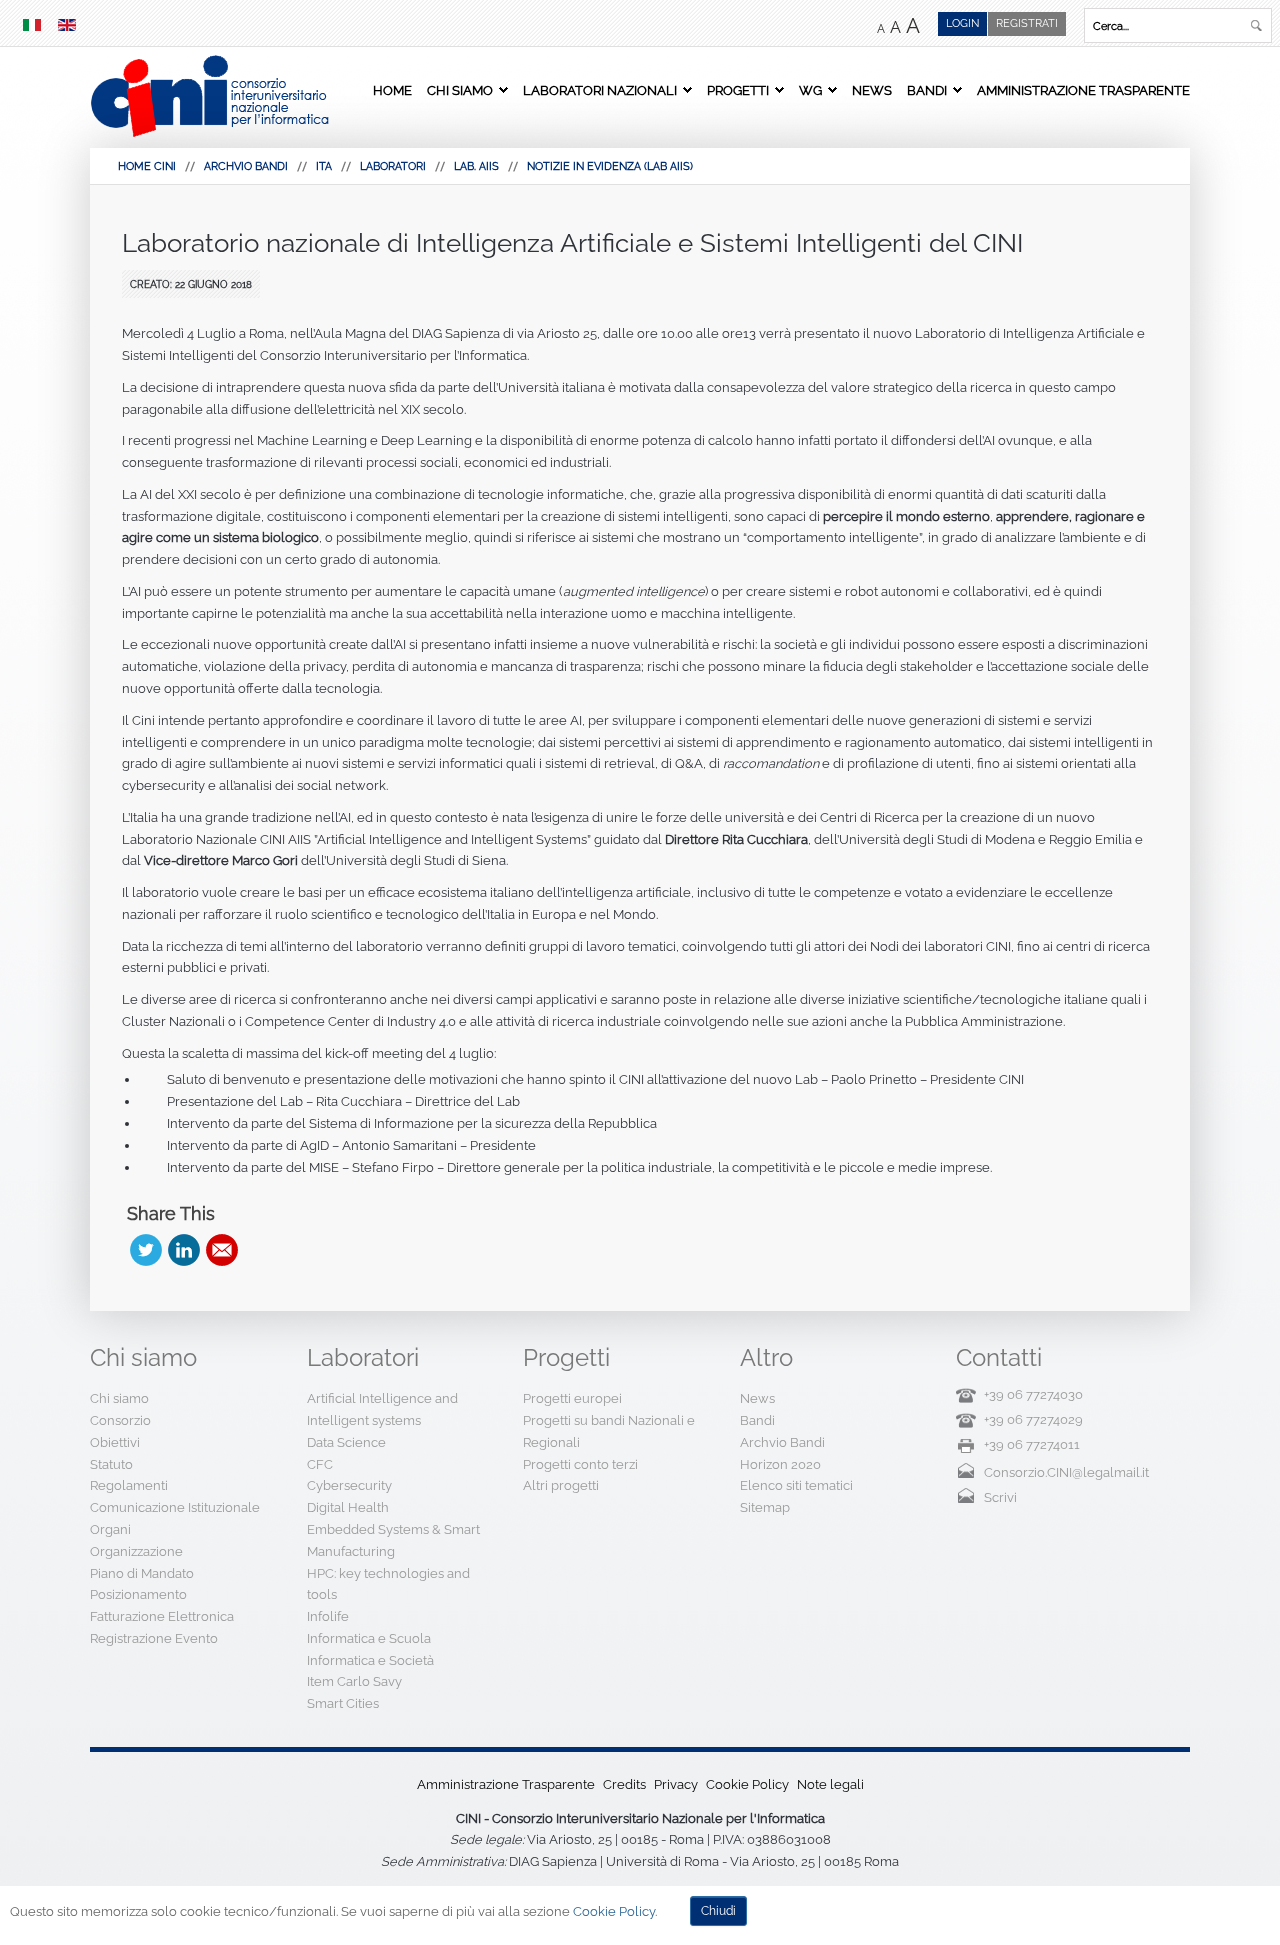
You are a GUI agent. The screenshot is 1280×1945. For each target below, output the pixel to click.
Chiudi (718, 1911)
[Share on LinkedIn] (184, 1250)
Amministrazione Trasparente (1083, 90)
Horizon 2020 (780, 1464)
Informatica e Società (370, 1660)
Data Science (346, 1442)
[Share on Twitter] (146, 1250)
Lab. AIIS (476, 166)
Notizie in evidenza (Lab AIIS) (610, 166)
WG (810, 90)
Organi (110, 1529)
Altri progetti (561, 1485)
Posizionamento (138, 1594)
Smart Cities (343, 1703)
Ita (324, 166)
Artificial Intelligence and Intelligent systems (382, 1409)
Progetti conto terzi (580, 1464)
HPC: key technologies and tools (388, 1584)
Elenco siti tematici (796, 1485)
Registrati (1027, 23)
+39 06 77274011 (1032, 1444)
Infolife (328, 1616)
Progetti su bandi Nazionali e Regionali (609, 1431)
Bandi (927, 90)
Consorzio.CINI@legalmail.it (1066, 1472)
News (872, 90)
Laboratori (393, 166)
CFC (320, 1464)
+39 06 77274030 (1033, 1394)
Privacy (676, 1784)
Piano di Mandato (142, 1573)
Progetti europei (572, 1398)
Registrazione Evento (154, 1638)
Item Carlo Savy (354, 1681)
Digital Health (348, 1507)
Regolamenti (129, 1485)
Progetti (738, 90)
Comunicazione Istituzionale (175, 1507)
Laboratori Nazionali (600, 90)
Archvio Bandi (246, 166)
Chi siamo (460, 90)
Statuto (111, 1464)
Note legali (830, 1784)
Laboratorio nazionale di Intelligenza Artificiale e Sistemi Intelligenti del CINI (572, 243)
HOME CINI (147, 166)
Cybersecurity (349, 1485)
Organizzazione (136, 1551)
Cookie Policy (747, 1784)
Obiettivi (115, 1442)
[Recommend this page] (222, 1250)
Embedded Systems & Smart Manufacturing (393, 1540)
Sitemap (765, 1507)
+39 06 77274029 (1033, 1419)
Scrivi (1000, 1497)
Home (392, 90)
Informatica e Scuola (369, 1638)
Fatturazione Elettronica (162, 1616)
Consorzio (120, 1420)
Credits (624, 1784)
